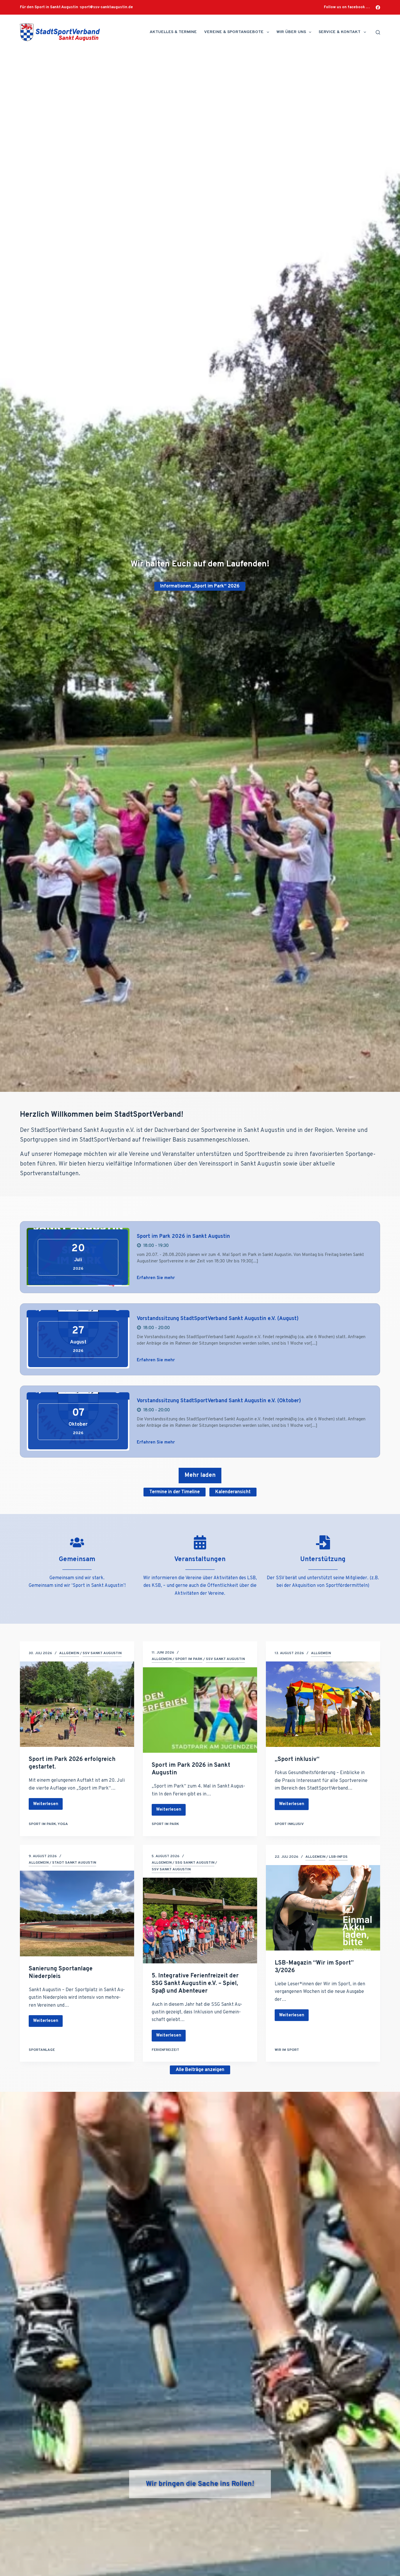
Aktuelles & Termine (173, 32)
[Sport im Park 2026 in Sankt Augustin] (200, 1710)
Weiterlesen (46, 1806)
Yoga (63, 1824)
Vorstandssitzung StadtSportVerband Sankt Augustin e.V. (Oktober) (219, 1401)
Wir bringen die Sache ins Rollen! (200, 2484)
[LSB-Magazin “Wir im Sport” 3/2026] (323, 1908)
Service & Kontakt (340, 32)
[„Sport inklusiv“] (323, 1704)
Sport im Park (42, 1824)
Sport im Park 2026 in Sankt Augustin (183, 1237)
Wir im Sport (287, 2050)
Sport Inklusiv (289, 1824)
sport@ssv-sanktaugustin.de (106, 7)
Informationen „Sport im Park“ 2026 (200, 586)
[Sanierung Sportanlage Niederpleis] (77, 1913)
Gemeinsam (77, 1559)
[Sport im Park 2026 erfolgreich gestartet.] (77, 1704)
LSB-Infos (338, 1857)
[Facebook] (378, 7)
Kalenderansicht (233, 1492)
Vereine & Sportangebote (234, 32)
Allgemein (69, 1653)
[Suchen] (378, 32)
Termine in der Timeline (175, 1492)
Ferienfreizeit (165, 2050)
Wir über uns (291, 32)
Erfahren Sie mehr (156, 1278)
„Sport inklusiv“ (297, 1759)
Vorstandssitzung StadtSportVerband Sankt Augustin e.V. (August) (218, 1319)
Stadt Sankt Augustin (74, 1863)
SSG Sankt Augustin (195, 1863)
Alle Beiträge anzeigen (200, 2070)
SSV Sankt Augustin (102, 1653)
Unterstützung (323, 1559)
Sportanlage (42, 2050)
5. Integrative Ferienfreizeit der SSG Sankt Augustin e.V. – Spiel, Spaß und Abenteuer (195, 1984)
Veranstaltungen (200, 1559)
